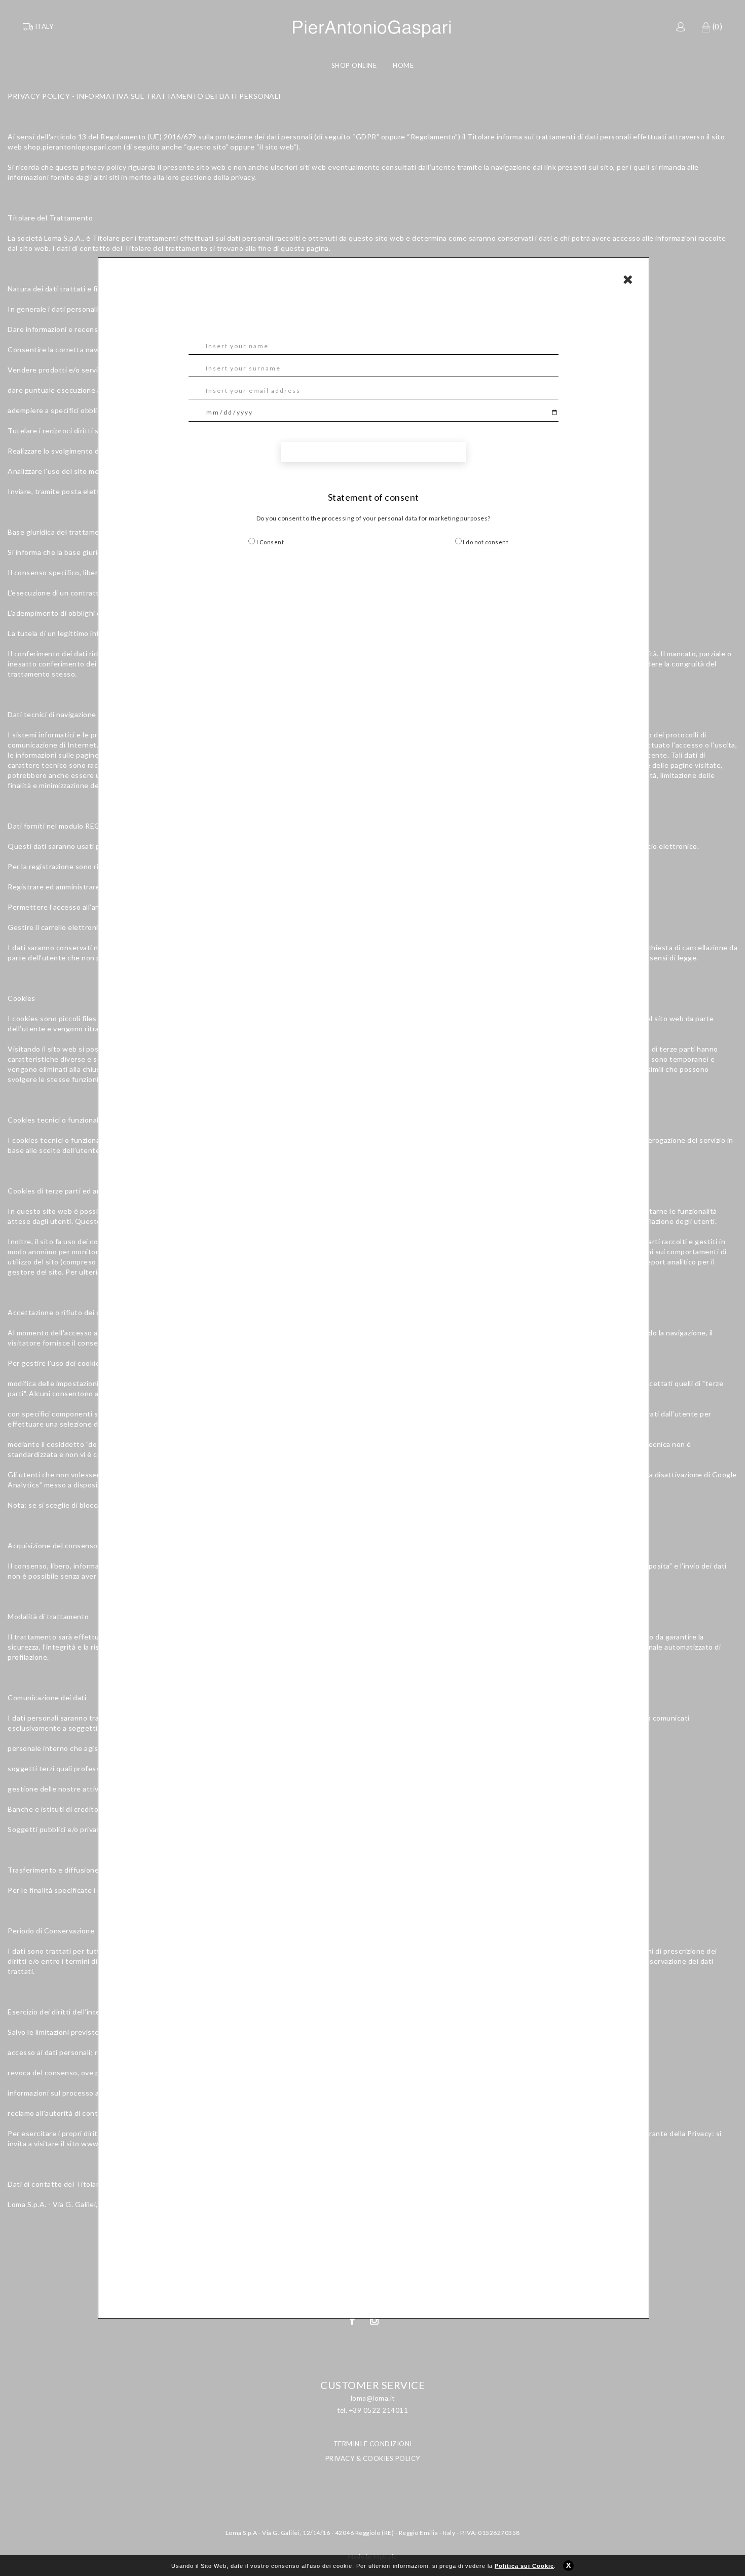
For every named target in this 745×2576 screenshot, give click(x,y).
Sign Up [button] (374, 452)
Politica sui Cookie (524, 2566)
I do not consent (485, 542)
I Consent (269, 542)
